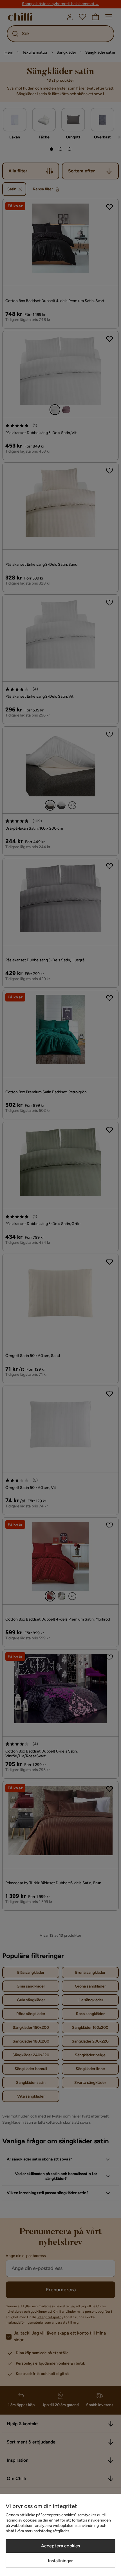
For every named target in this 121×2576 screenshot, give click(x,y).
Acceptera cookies (61, 2546)
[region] (60, 2535)
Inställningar (60, 2561)
